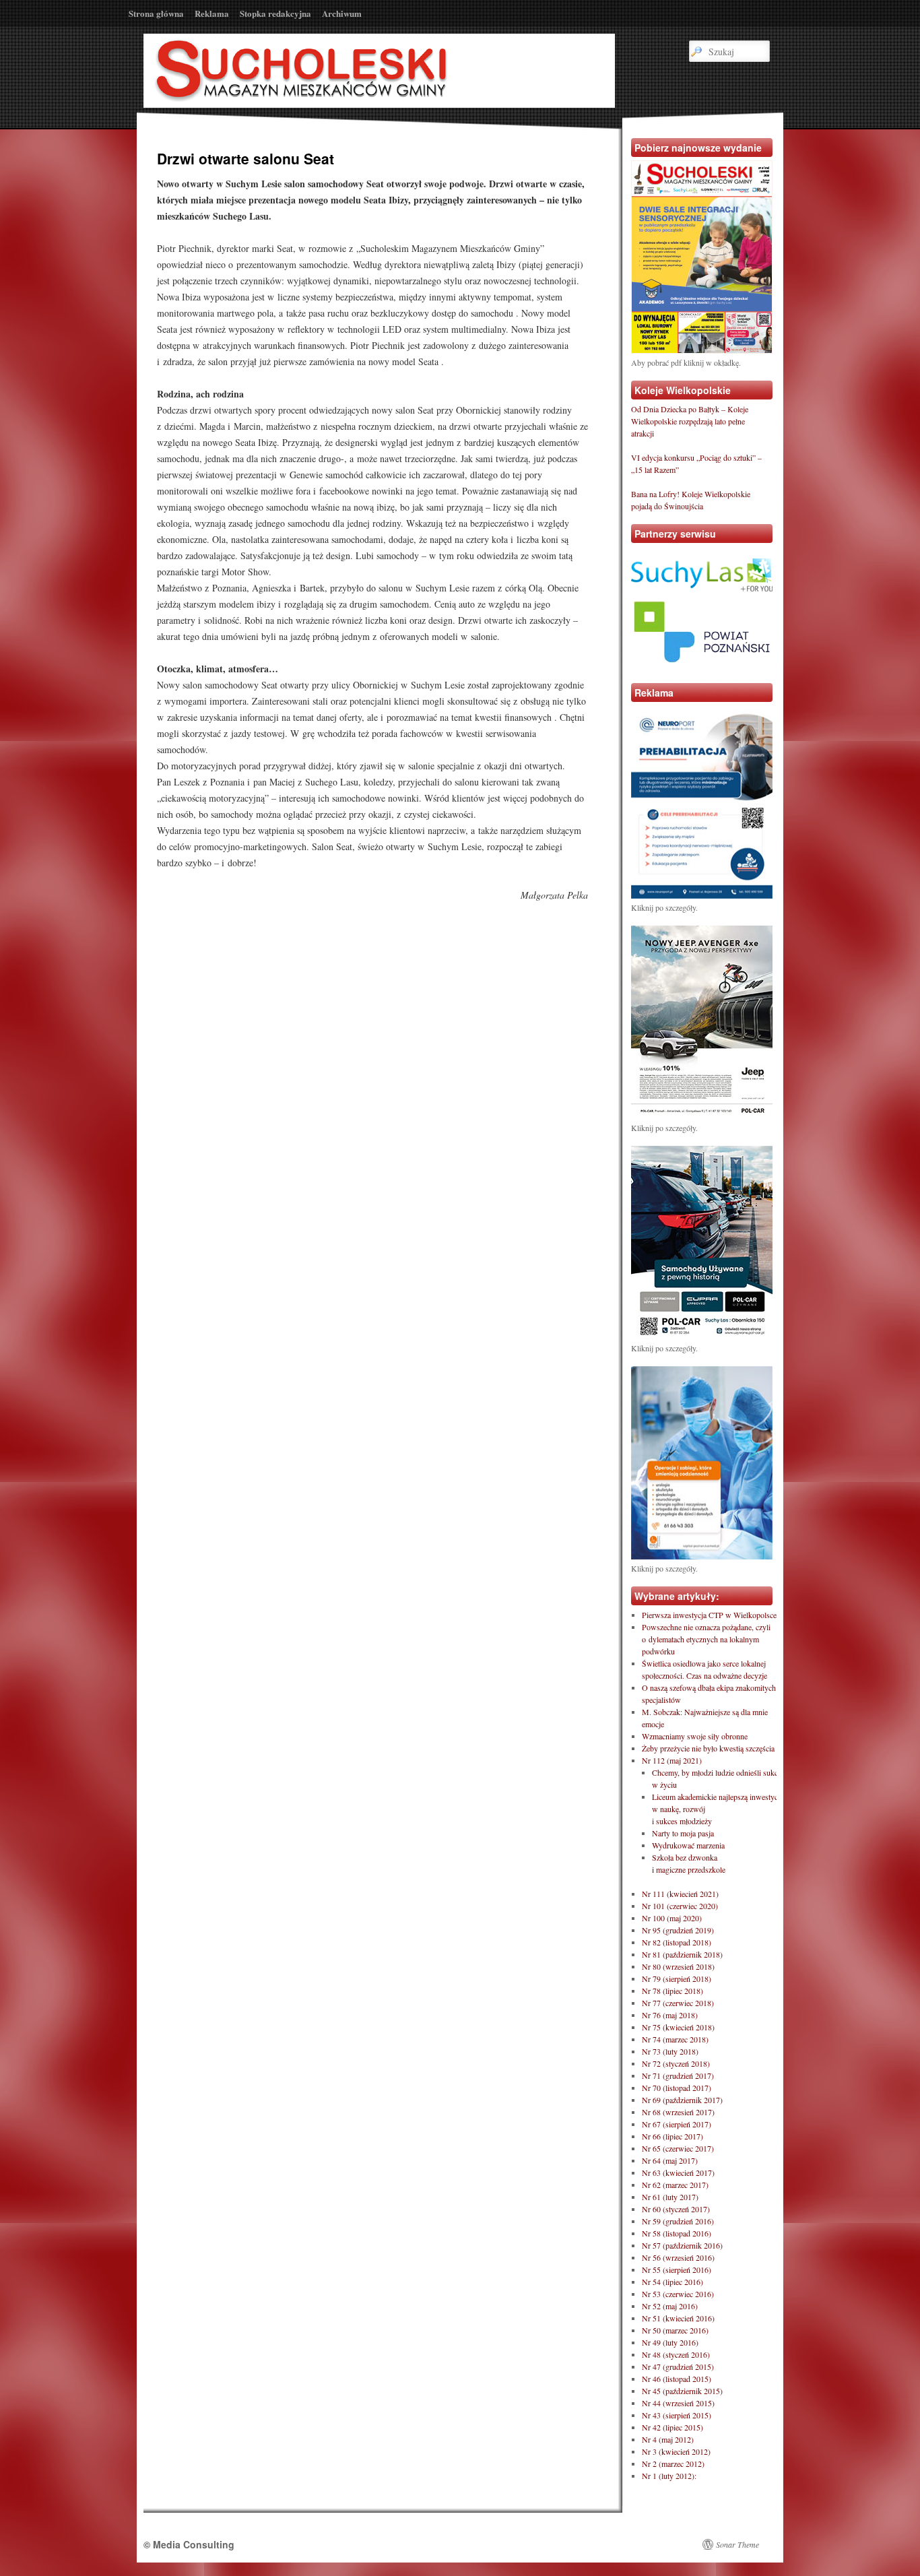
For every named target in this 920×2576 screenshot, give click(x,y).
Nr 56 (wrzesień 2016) (678, 2257)
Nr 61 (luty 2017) (670, 2197)
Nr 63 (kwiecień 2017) (678, 2172)
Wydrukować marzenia (688, 1845)
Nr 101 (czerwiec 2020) (680, 1906)
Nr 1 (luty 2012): (669, 2476)
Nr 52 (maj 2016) (670, 2306)
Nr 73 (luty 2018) (670, 2051)
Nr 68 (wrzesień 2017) (678, 2112)
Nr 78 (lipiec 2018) (672, 1991)
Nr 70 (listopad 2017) (677, 2088)
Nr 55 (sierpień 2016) (677, 2269)
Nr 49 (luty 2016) (670, 2342)
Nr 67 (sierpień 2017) (677, 2124)
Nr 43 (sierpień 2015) (677, 2415)
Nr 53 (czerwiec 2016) (678, 2294)
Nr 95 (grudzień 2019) (678, 1930)
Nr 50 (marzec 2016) (675, 2330)
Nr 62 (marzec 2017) (675, 2185)
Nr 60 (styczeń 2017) (676, 2209)
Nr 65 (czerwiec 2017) (678, 2148)
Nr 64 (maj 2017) (670, 2160)
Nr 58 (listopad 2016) (677, 2233)
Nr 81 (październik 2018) (682, 1954)
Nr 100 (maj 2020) (672, 1918)
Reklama (212, 13)
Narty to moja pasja (683, 1833)
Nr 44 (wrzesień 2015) (678, 2403)
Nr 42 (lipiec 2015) (672, 2427)
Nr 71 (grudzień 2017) (678, 2075)
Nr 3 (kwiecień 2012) (676, 2451)
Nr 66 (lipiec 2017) (672, 2136)
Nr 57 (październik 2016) (682, 2245)
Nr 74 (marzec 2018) (675, 2039)
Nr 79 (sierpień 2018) (677, 1978)
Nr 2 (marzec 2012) (673, 2464)
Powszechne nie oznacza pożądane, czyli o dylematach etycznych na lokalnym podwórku (706, 1639)
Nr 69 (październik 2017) (682, 2100)
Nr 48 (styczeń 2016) (676, 2354)
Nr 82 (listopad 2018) (677, 1942)
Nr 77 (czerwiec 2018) (678, 2003)
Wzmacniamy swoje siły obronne (695, 1736)
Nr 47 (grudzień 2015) (678, 2366)
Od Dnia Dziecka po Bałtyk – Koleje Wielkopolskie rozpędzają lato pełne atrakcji (690, 421)
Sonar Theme (737, 2544)
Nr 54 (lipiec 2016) (672, 2282)
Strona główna (156, 13)
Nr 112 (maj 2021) (672, 1760)
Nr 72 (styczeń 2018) (676, 2063)
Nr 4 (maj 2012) (668, 2439)
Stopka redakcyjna (275, 13)
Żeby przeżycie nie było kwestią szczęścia (708, 1748)
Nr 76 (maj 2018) (670, 2015)
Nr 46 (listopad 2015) (677, 2379)
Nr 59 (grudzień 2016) (678, 2221)
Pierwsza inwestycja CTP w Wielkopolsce (709, 1615)
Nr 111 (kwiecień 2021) (680, 1894)
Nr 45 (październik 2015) (682, 2391)
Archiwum (342, 13)
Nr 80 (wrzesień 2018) (678, 1966)
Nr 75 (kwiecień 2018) (678, 2027)
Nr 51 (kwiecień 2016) (678, 2318)
